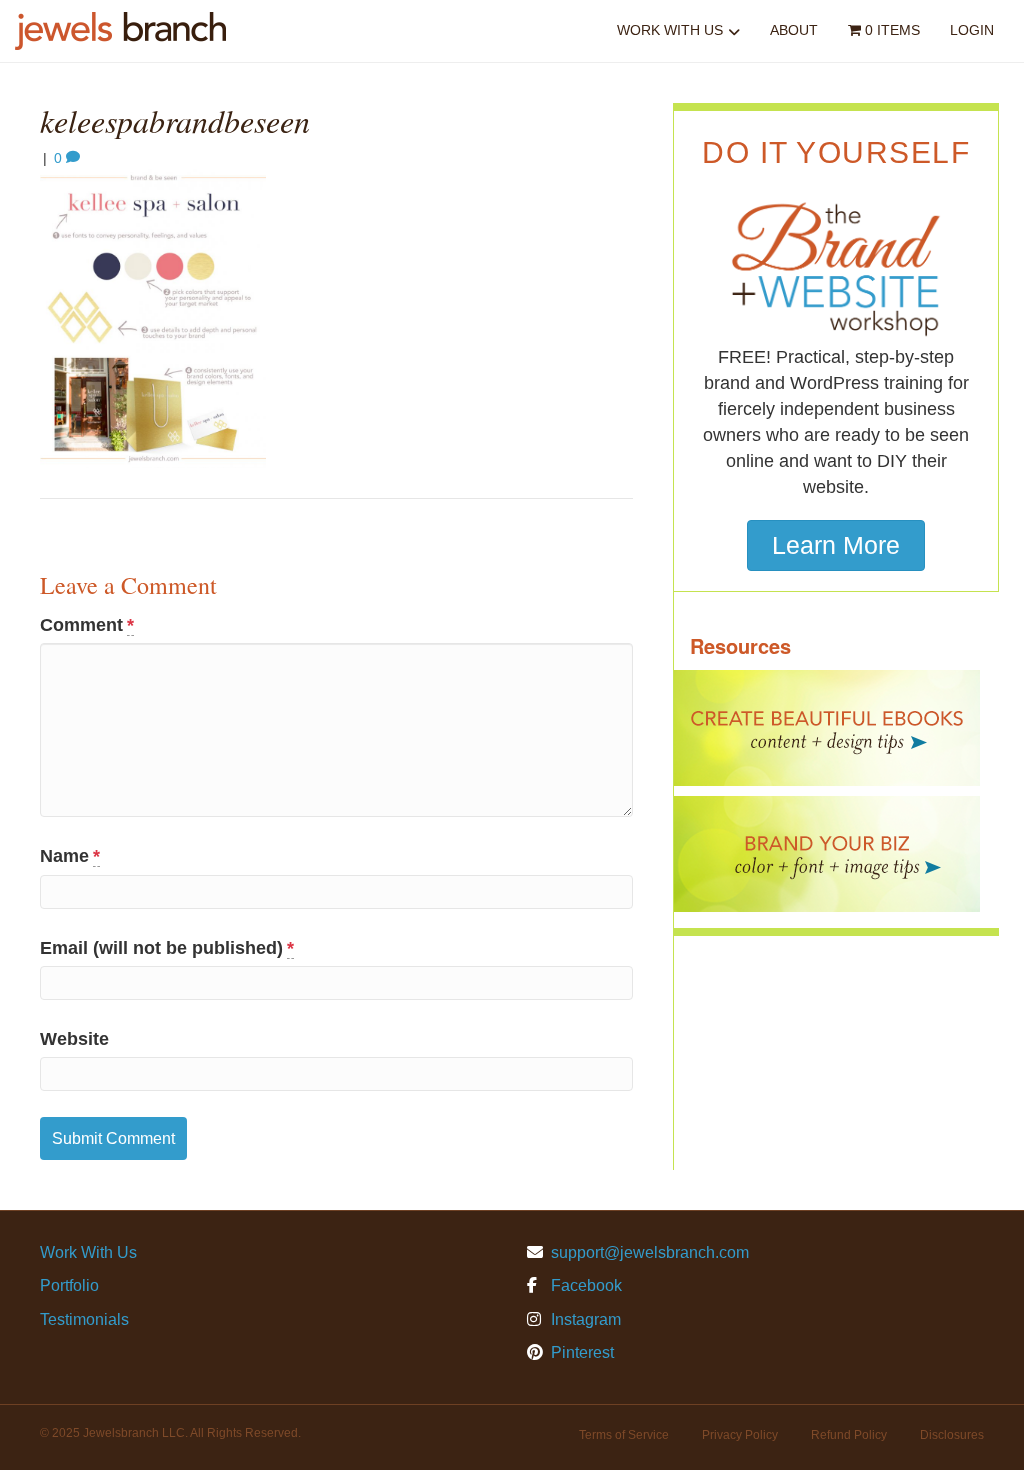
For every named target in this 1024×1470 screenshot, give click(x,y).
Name (70, 856)
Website (74, 1039)
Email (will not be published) (167, 948)
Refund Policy (849, 1435)
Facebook (584, 1285)
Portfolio (69, 1285)
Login (972, 30)
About (794, 30)
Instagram (584, 1319)
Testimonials (84, 1319)
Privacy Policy (740, 1435)
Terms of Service (624, 1435)
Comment (87, 625)
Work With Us (670, 30)
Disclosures (952, 1435)
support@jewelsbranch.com (650, 1252)
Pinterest (580, 1352)
